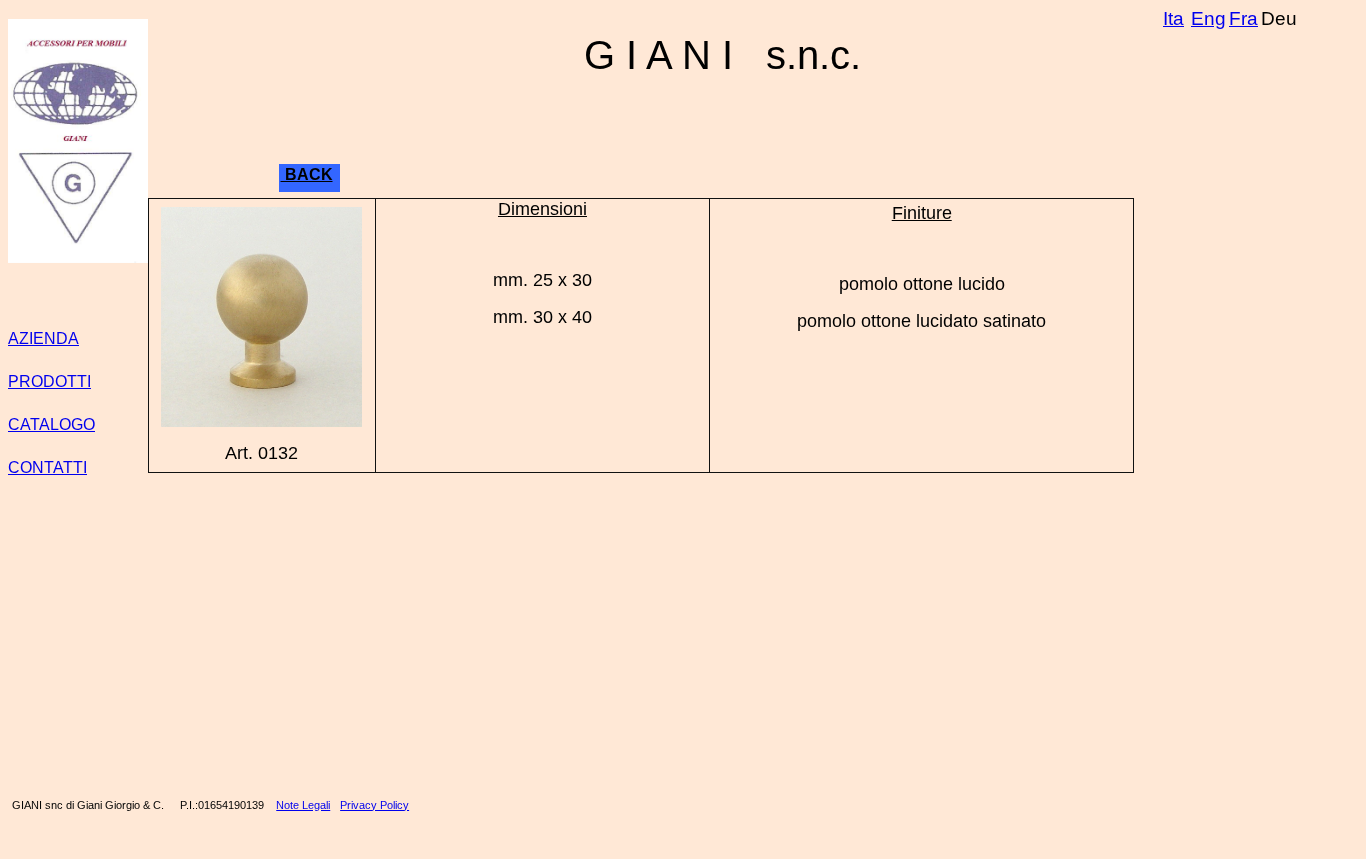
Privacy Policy (374, 805)
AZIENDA (43, 338)
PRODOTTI (49, 381)
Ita (1173, 18)
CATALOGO (51, 424)
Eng (1208, 18)
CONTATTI (47, 467)
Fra (1243, 18)
